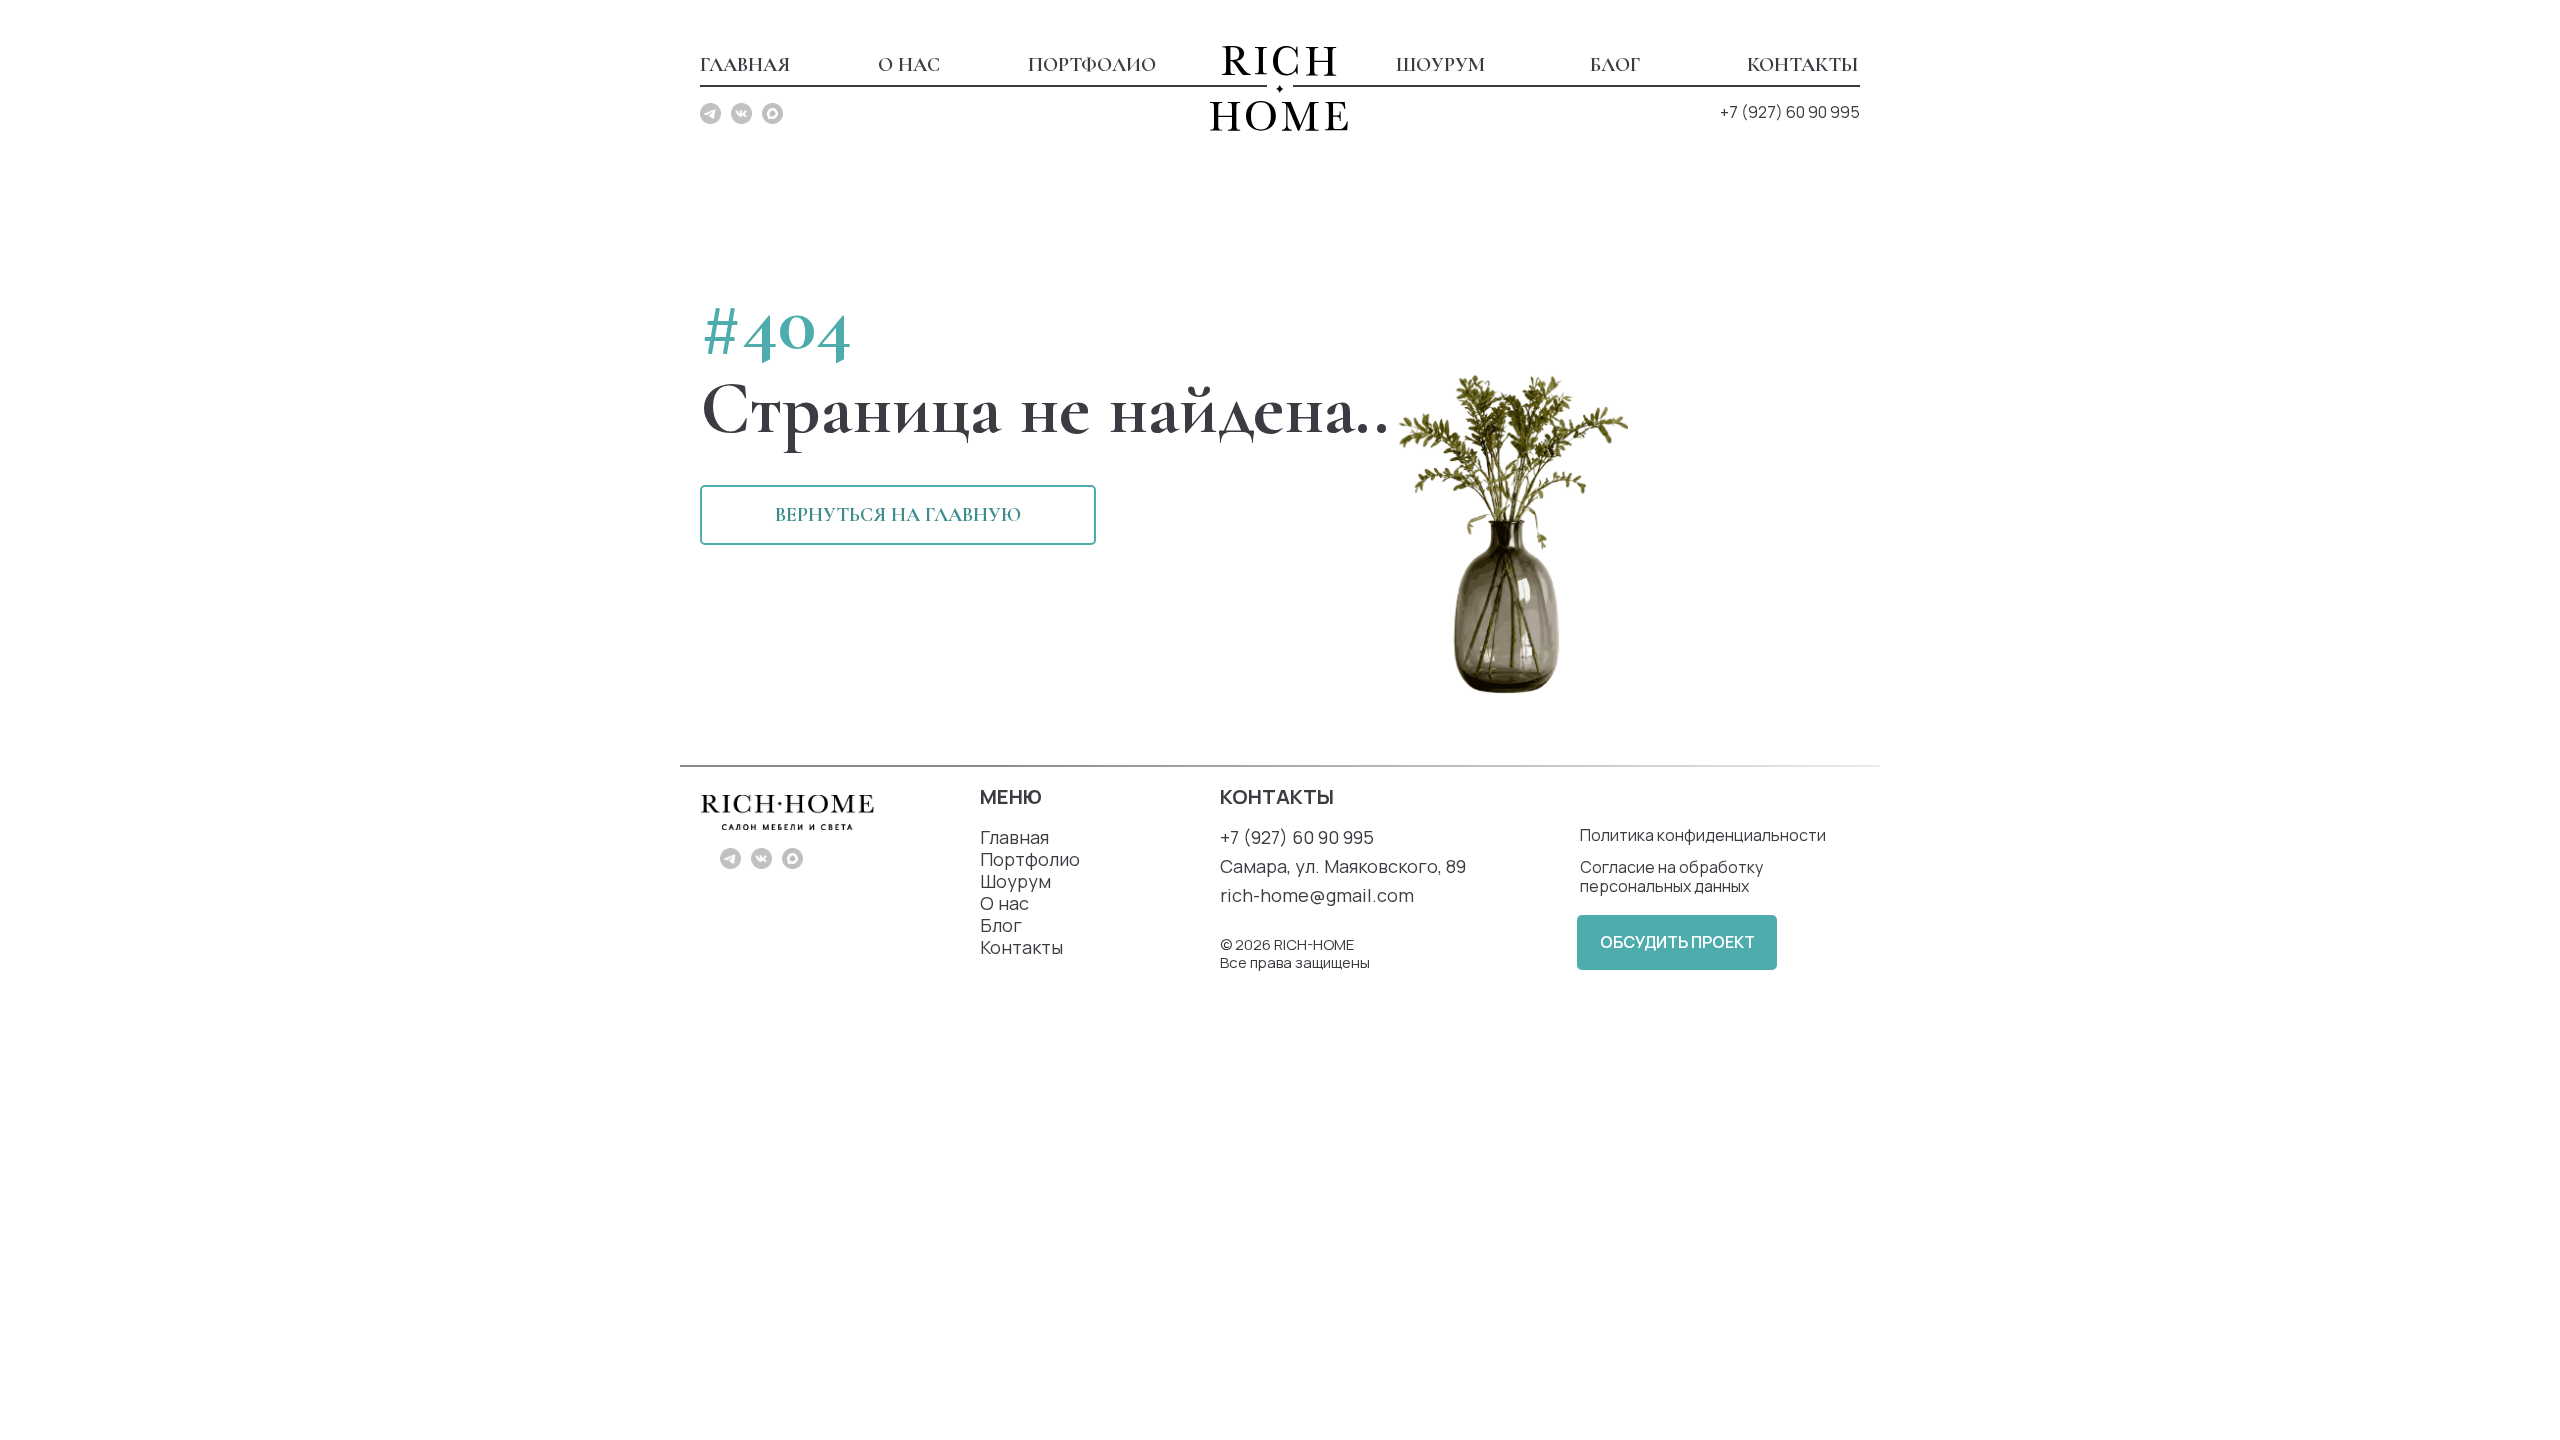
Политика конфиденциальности (1703, 835)
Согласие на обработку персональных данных (1671, 876)
